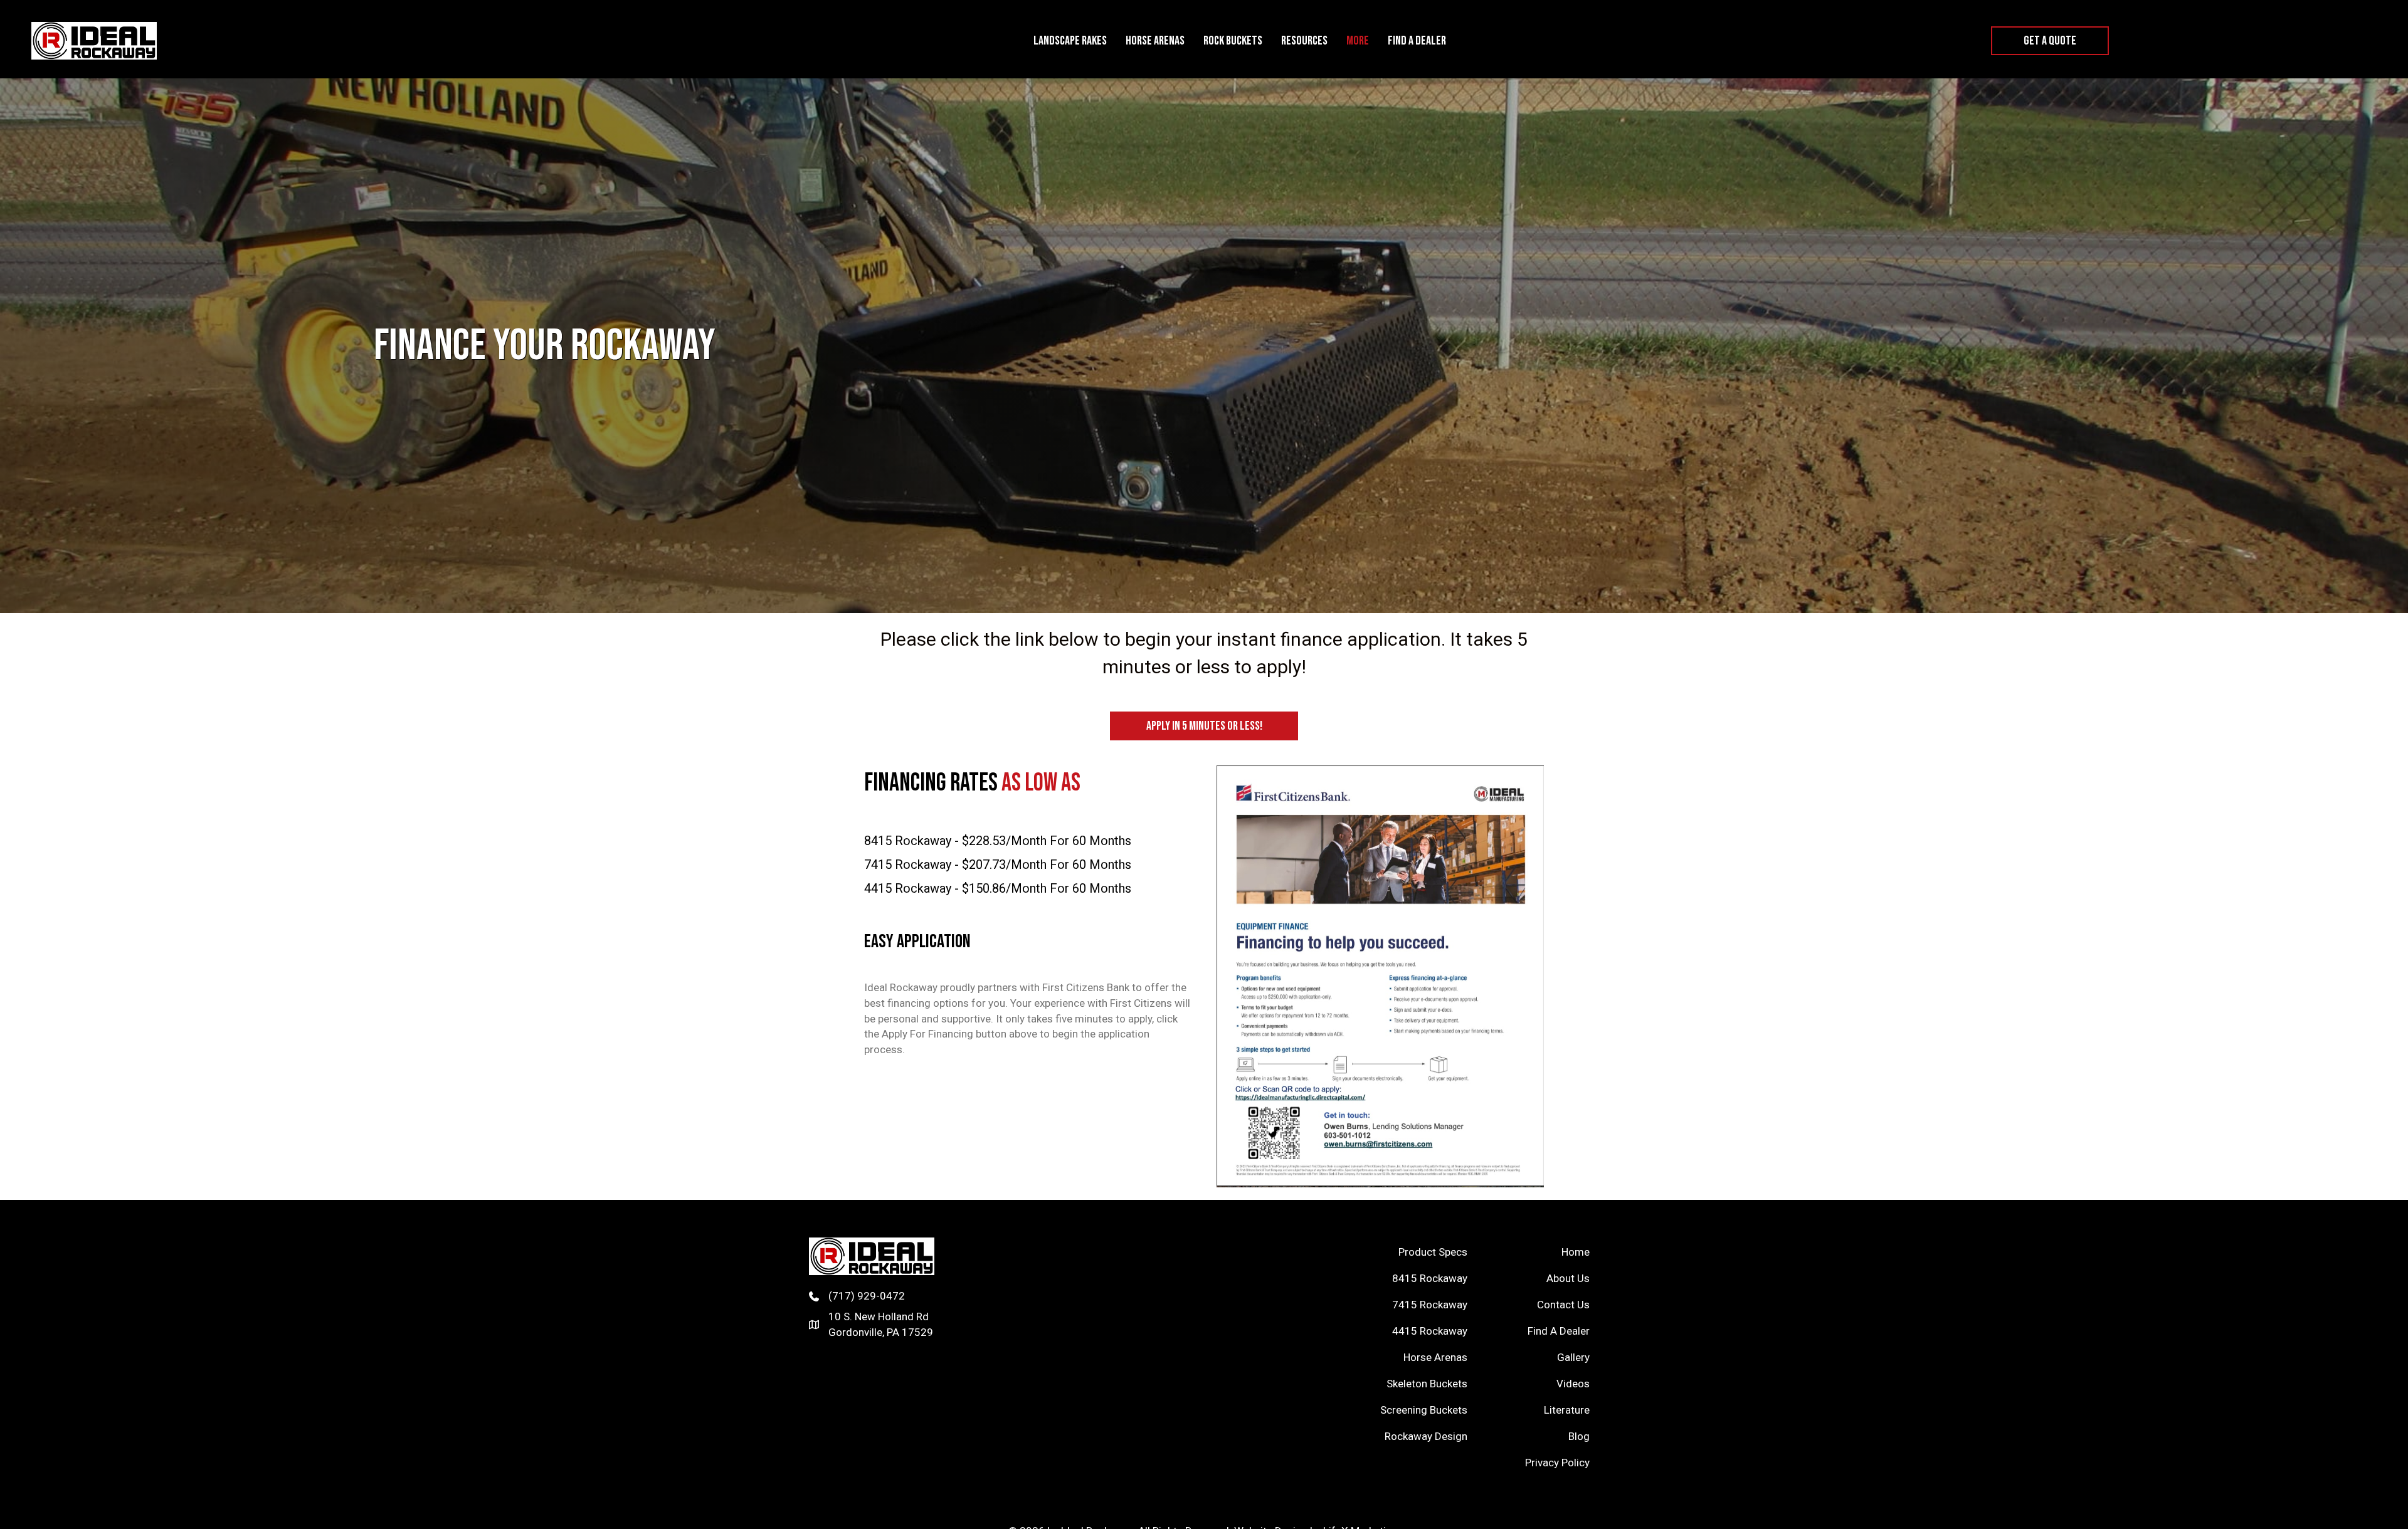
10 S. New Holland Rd (879, 1316)
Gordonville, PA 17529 (881, 1332)
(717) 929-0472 (867, 1296)
